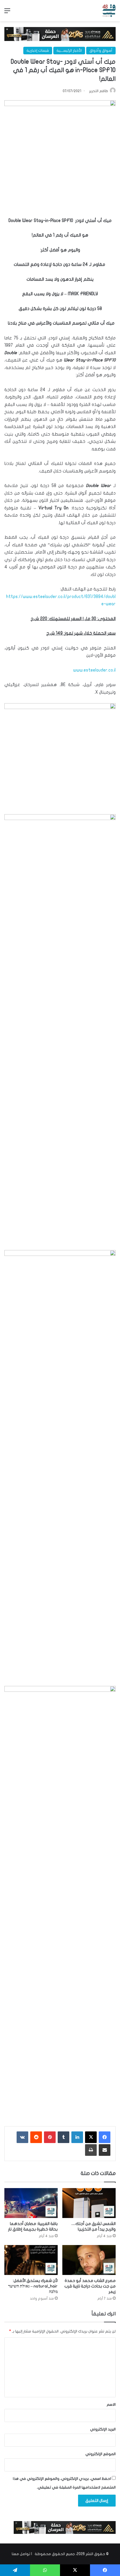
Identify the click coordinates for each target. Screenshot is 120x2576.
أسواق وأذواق (101, 51)
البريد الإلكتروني (103, 2429)
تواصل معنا (21, 2554)
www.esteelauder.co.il (94, 670)
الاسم (111, 2405)
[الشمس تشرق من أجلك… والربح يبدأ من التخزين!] (89, 2203)
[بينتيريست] (50, 2137)
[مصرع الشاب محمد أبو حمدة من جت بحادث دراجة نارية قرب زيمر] (89, 2260)
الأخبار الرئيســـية (69, 51)
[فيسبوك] (105, 2137)
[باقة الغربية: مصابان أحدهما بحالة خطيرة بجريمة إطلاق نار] (31, 2203)
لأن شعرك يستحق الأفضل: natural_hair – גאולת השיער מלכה (33, 2286)
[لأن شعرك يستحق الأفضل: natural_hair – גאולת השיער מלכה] (31, 2260)
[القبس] (109, 11)
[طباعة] (91, 2150)
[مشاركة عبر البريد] (105, 2150)
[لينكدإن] (77, 2137)
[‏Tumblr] (63, 2137)
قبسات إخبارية (38, 51)
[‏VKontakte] (22, 2137)
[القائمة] (7, 13)
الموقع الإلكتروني (100, 2454)
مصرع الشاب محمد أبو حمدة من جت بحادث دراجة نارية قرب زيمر (90, 2286)
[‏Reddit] (36, 2137)
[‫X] (91, 2137)
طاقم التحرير (99, 91)
